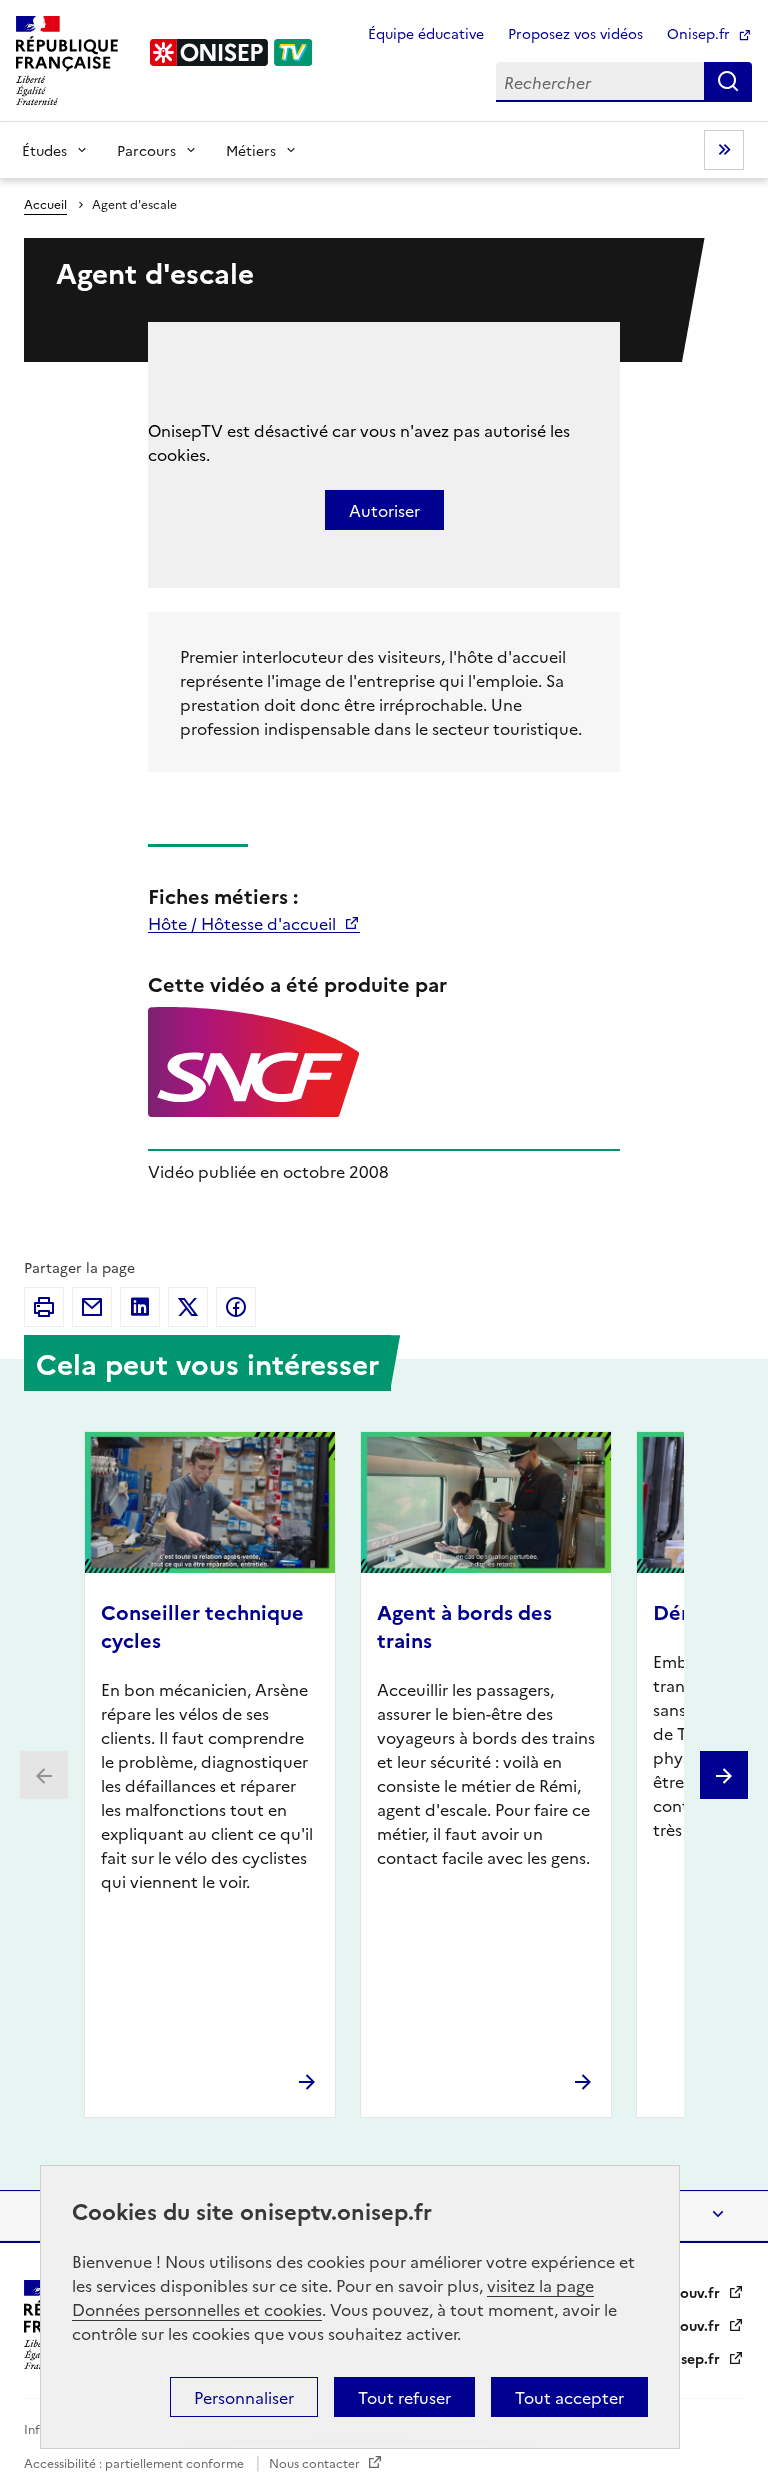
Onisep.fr (700, 33)
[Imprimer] (44, 1307)
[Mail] (92, 1307)
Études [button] (44, 150)
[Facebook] (236, 1307)
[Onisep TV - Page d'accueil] (232, 52)
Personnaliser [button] (244, 2397)
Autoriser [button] (384, 510)
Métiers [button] (251, 150)
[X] (188, 1307)
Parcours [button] (146, 150)
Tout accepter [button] (569, 2397)
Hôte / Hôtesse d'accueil (244, 923)
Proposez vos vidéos (575, 33)
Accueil (45, 203)
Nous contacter (316, 2462)
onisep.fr (691, 2358)
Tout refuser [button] (404, 2397)
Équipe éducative (426, 33)
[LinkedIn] (140, 1307)
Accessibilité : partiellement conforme (135, 2462)
